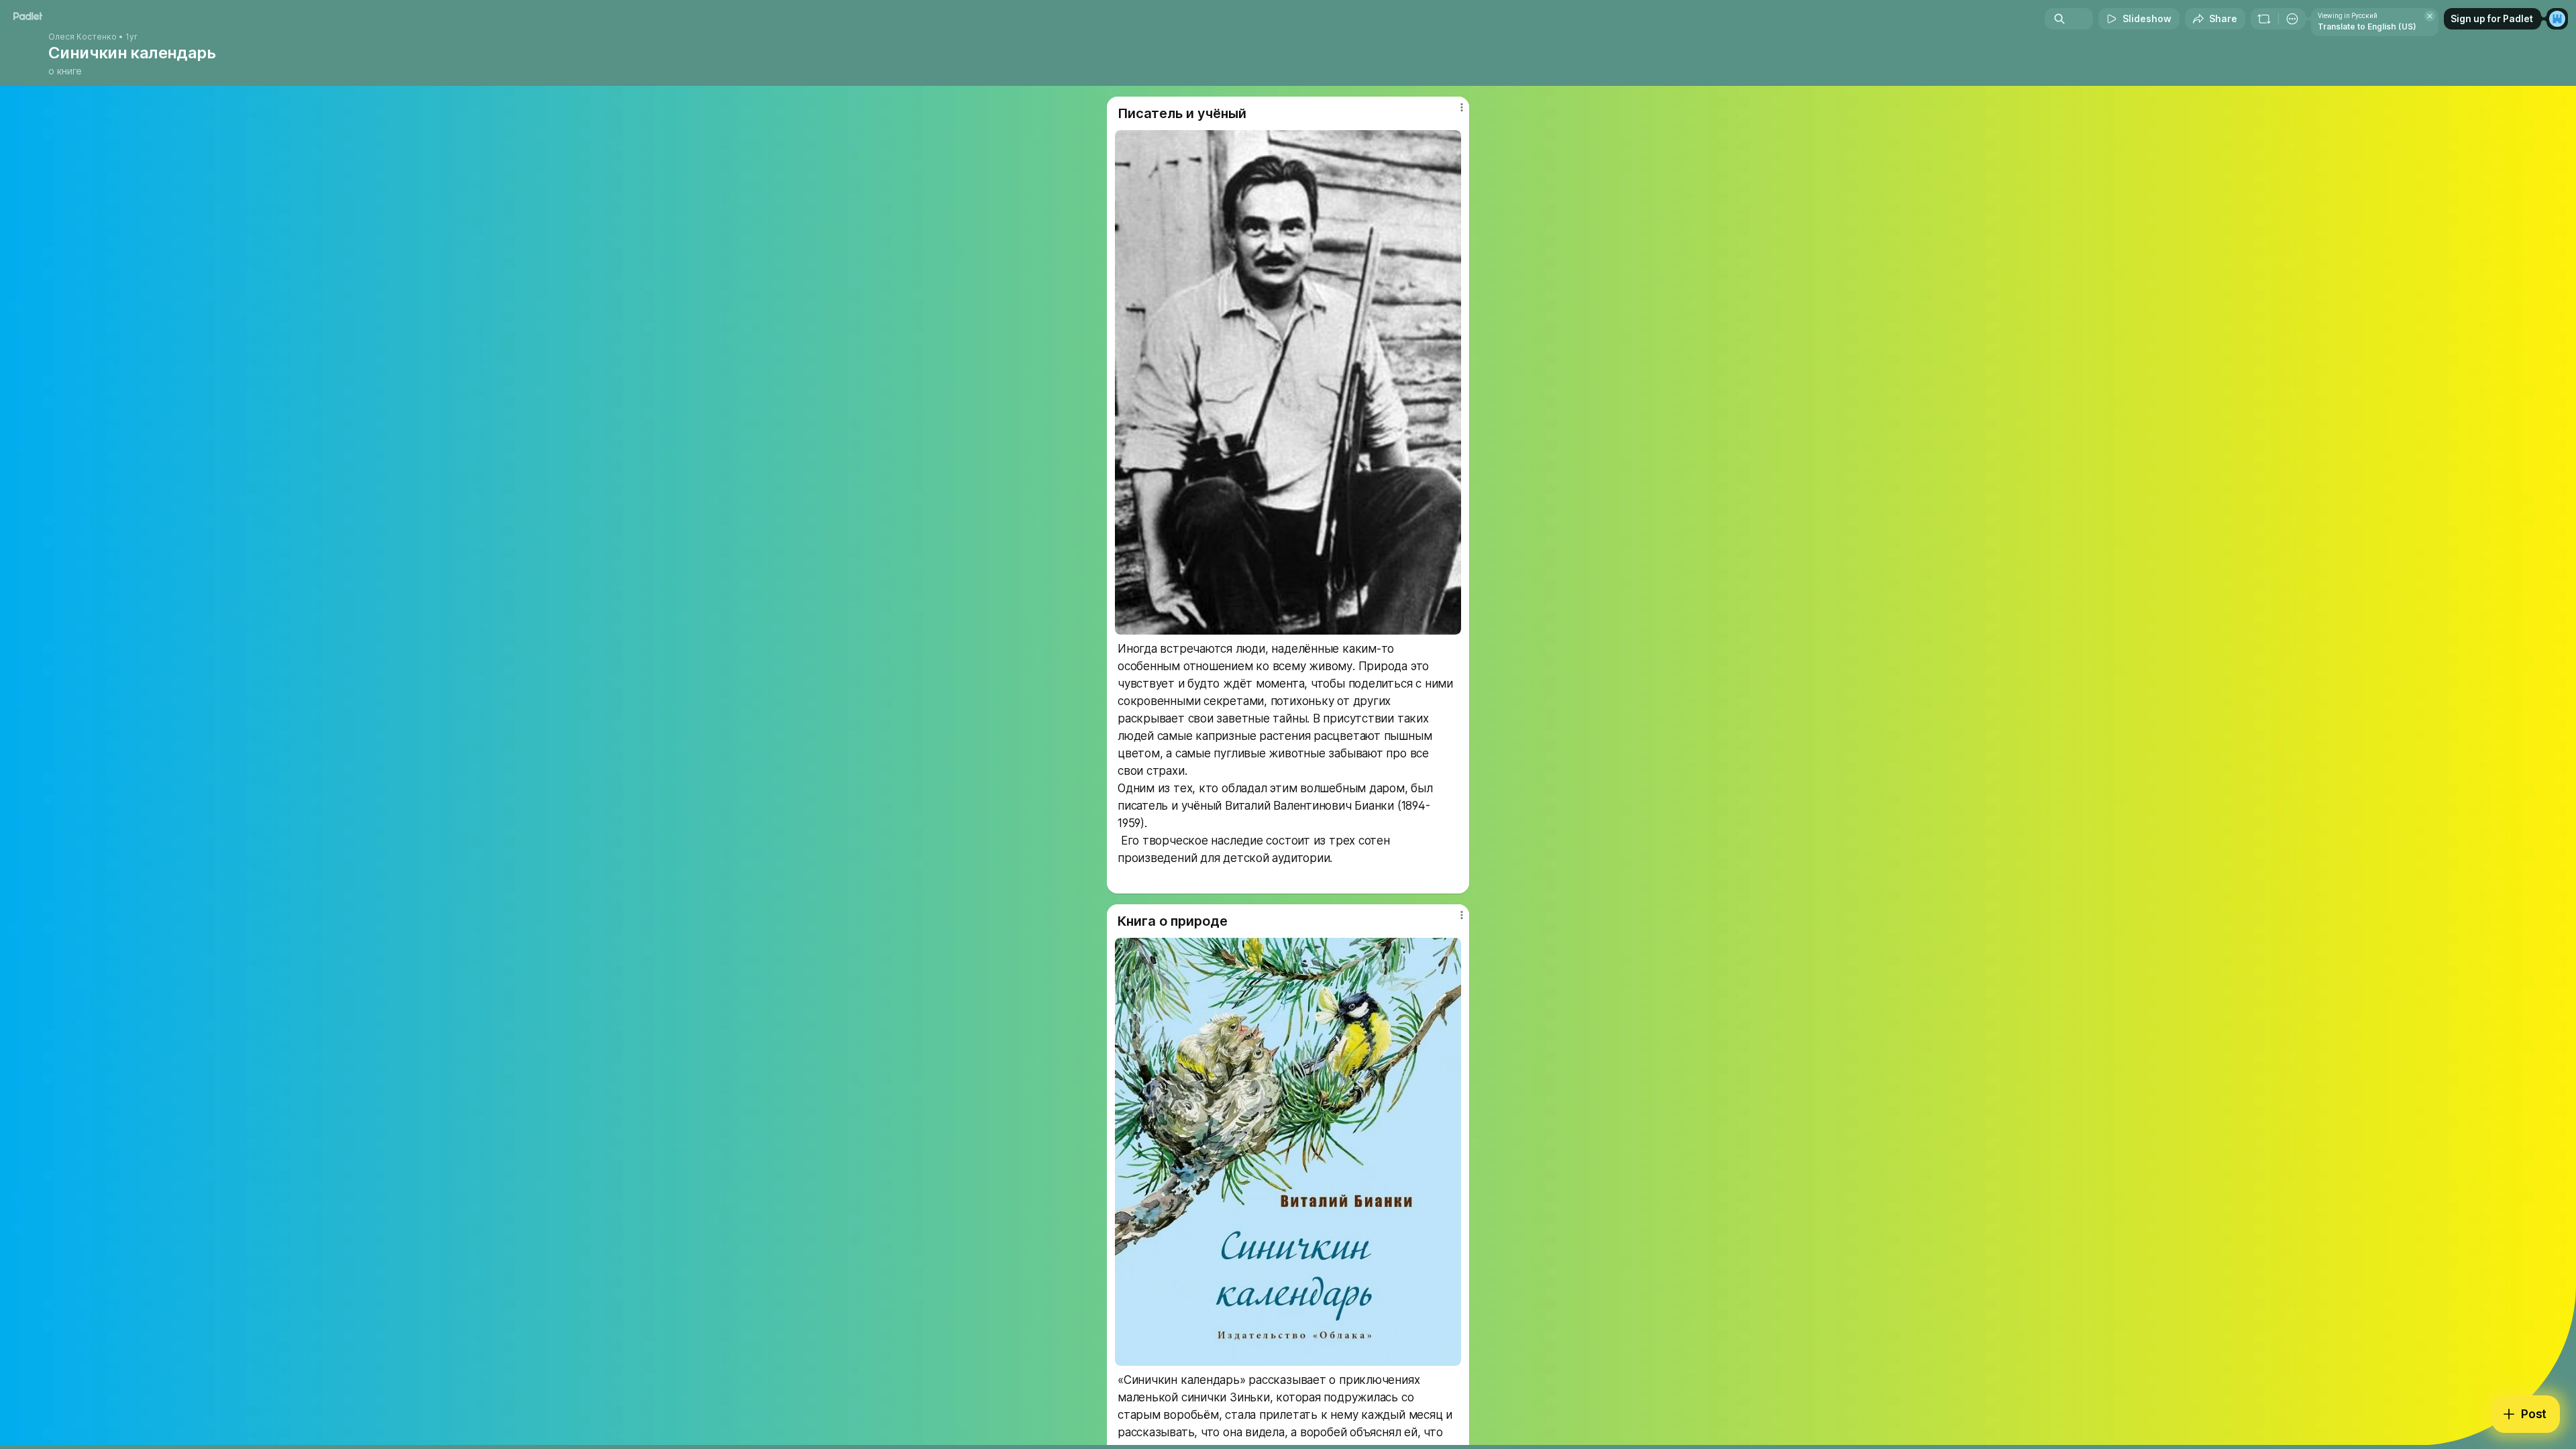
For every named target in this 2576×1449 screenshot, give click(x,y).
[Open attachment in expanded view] (1288, 382)
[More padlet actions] (2292, 19)
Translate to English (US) (2367, 26)
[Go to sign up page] (2557, 19)
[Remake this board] (2264, 19)
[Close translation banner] (2430, 16)
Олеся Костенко (83, 37)
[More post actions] (1461, 107)
